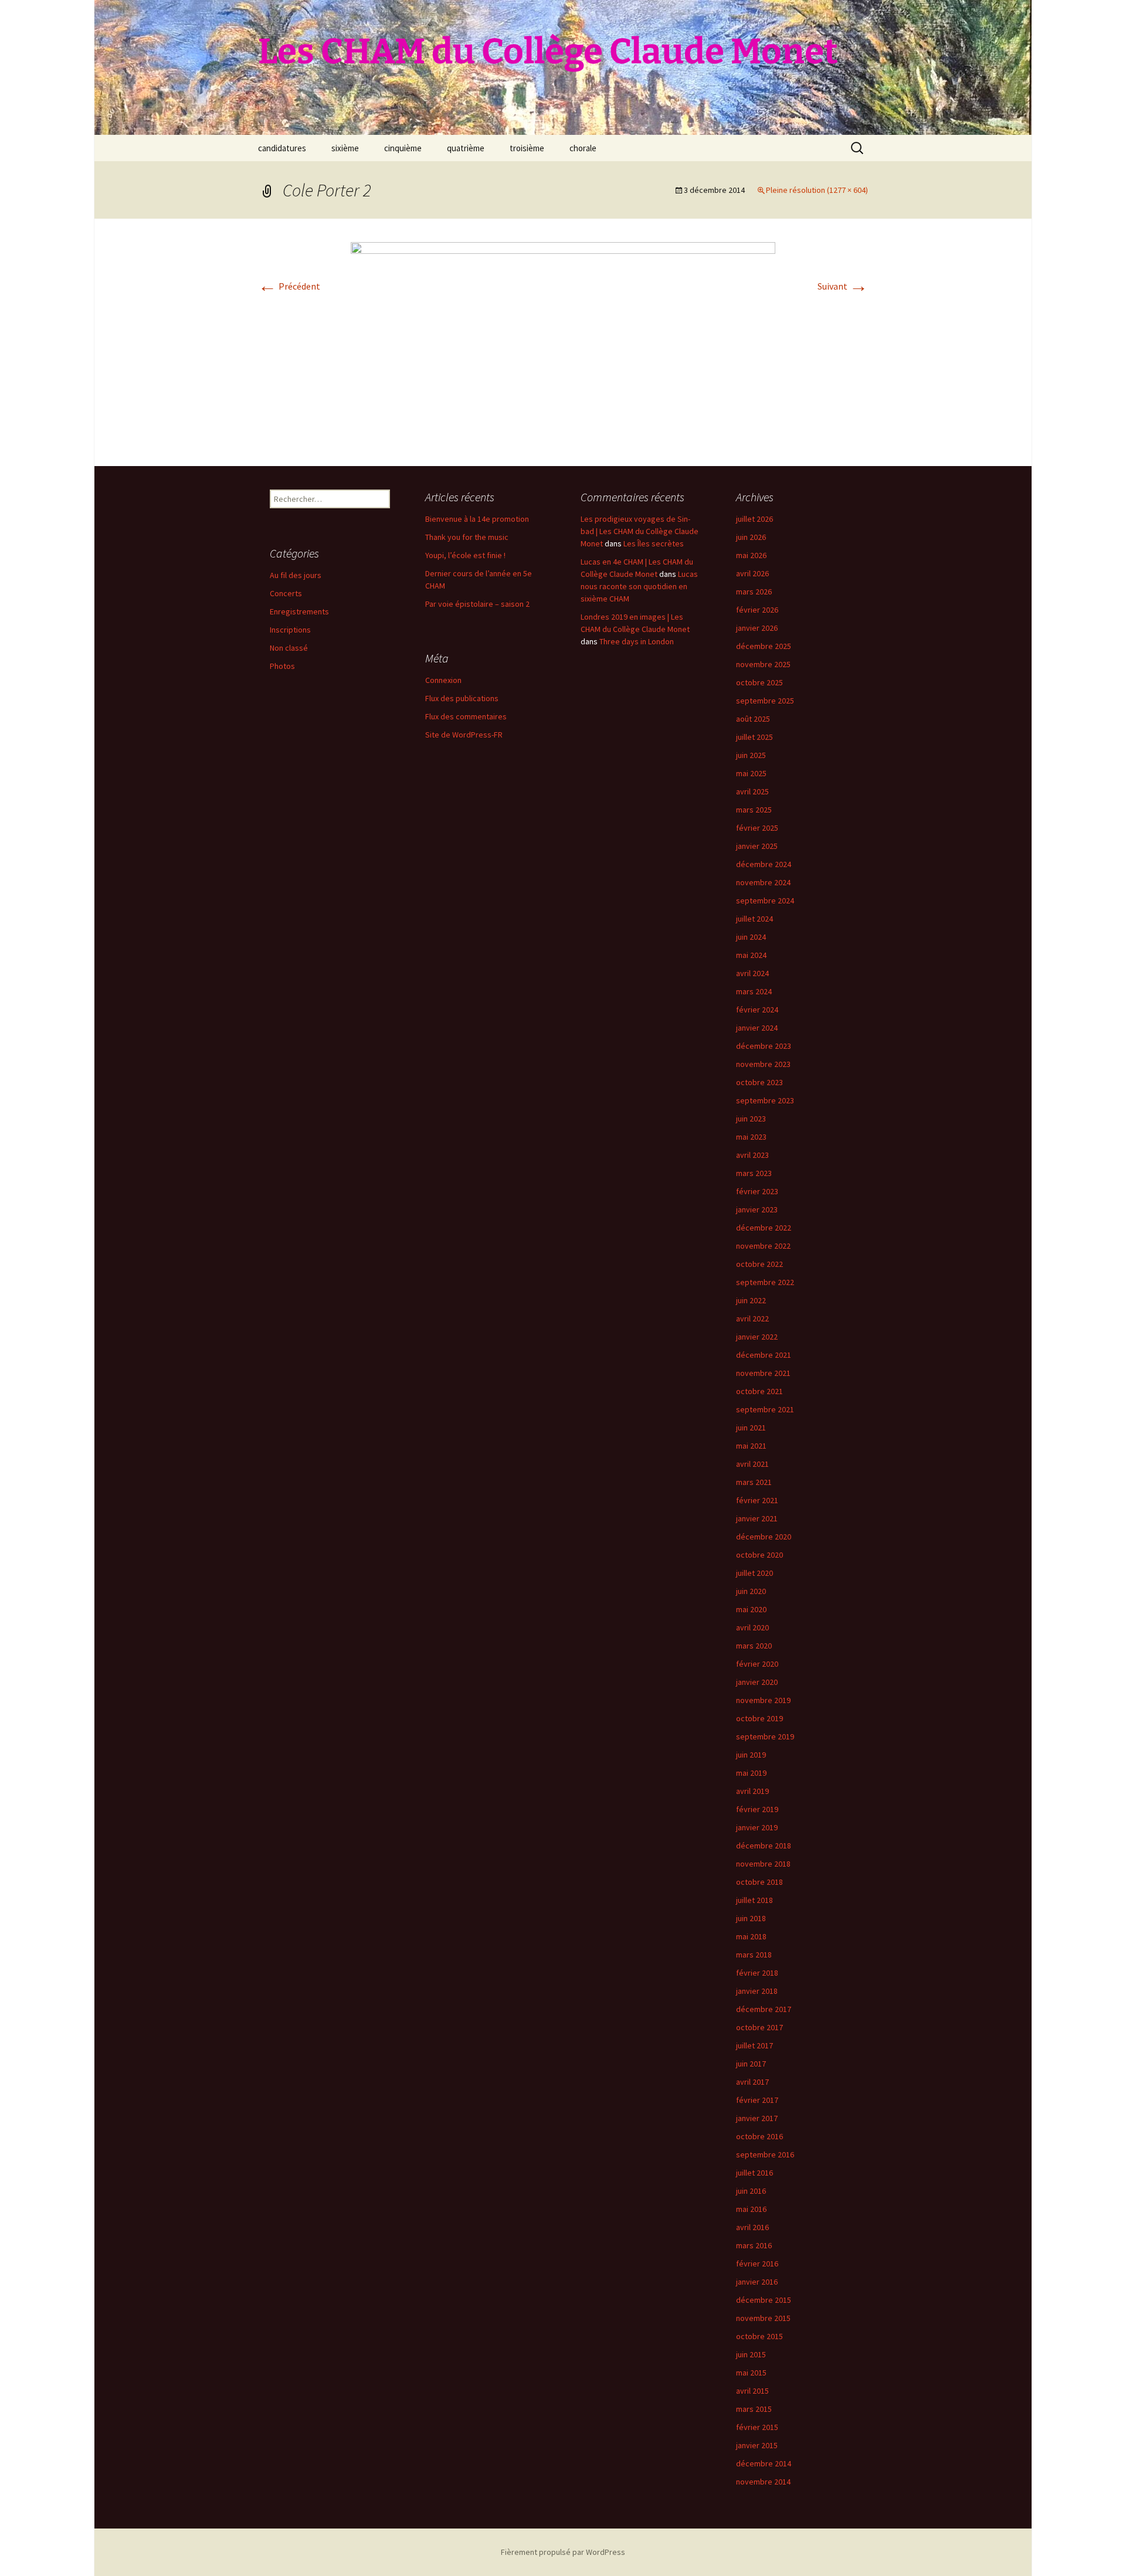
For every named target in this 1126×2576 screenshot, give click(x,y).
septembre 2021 (765, 1409)
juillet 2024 (754, 919)
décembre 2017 (764, 2009)
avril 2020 (752, 1627)
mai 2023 (751, 1137)
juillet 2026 (754, 519)
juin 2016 (751, 2191)
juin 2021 (751, 1428)
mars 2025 (754, 810)
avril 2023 (752, 1155)
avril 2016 (752, 2227)
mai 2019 (751, 1773)
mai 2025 (751, 773)
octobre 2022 (759, 1264)
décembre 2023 (764, 1046)
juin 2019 (751, 1755)
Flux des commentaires (466, 716)
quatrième (466, 148)
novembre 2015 (763, 2318)
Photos (282, 666)
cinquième (403, 148)
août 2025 (753, 719)
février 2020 (757, 1664)
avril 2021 (752, 1464)
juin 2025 (751, 755)
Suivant (843, 286)
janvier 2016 (757, 2282)
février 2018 (757, 1973)
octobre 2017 (759, 2027)
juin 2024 (751, 937)
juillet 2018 (754, 1900)
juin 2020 (751, 1591)
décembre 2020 (764, 1537)
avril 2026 (752, 573)
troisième (527, 148)
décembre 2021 (764, 1355)
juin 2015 (751, 2354)
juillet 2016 (754, 2173)
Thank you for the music (467, 537)
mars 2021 (754, 1482)
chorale (583, 148)
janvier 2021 (757, 1518)
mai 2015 (751, 2373)
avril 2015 (752, 2391)
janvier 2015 (757, 2445)
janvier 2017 (757, 2118)
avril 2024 (752, 973)
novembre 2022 (763, 1246)
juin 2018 (751, 1918)
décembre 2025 (764, 646)
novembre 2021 (763, 1373)
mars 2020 (754, 1646)
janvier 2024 (757, 1028)
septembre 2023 (765, 1100)
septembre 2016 (765, 2154)
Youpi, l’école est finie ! (465, 555)
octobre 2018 (759, 1882)
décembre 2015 (764, 2300)
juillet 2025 (754, 737)
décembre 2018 (764, 1846)
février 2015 (757, 2427)
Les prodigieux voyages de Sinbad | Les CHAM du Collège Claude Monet (640, 531)
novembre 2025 (763, 664)
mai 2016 (751, 2209)
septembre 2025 (765, 701)
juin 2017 (751, 2064)
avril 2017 (752, 2082)
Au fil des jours (296, 575)
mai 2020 (751, 1609)
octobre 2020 (759, 1555)
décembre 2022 (764, 1228)
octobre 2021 (759, 1391)
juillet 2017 (754, 2045)
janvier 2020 (757, 1682)
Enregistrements (299, 611)
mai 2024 (751, 955)
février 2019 (757, 1809)
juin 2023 (751, 1119)
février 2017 (757, 2100)
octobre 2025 (759, 682)
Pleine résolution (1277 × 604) (817, 190)
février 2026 (757, 610)
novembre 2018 (763, 1864)
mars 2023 (754, 1173)
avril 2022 (752, 1318)
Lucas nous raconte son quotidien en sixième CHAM (639, 586)
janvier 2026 (757, 628)
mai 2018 (751, 1936)
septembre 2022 (765, 1282)
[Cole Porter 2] (563, 341)
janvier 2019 (757, 1827)
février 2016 (757, 2264)
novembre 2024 (763, 882)
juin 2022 (751, 1300)
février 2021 (757, 1500)
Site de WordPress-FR (464, 735)
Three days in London (637, 641)
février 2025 (757, 828)
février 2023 (757, 1191)
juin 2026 (751, 537)
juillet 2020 (754, 1573)
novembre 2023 (763, 1064)
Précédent (289, 286)
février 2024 (757, 1010)
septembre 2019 (765, 1736)
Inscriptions (290, 630)
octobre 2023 (759, 1082)
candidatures (282, 148)
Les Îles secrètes (654, 543)
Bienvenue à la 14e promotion (477, 519)
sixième (345, 148)
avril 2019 (752, 1791)
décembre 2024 (764, 864)
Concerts (286, 593)
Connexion (443, 680)
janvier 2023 (757, 1209)
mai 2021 (751, 1446)
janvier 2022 (757, 1337)
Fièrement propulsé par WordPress (563, 2552)
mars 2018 (754, 1955)
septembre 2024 (765, 900)
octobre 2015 (759, 2336)
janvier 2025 (757, 846)
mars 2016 (754, 2245)
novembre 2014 (763, 2482)
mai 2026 (751, 555)
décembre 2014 (764, 2463)
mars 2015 (754, 2409)
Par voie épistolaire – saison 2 (477, 604)
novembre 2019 (763, 1700)
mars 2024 (754, 991)
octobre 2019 (759, 1718)
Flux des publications (462, 698)
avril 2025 (752, 791)
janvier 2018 (757, 1991)
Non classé (289, 648)
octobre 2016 (759, 2136)
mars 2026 (754, 592)
